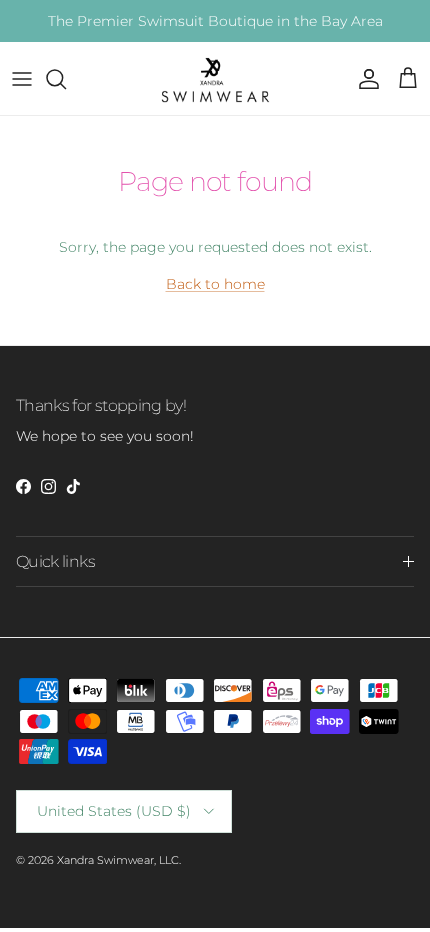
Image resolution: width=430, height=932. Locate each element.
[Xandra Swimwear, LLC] (215, 78)
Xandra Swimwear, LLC (118, 860)
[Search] (66, 79)
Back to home (215, 284)
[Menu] (22, 79)
